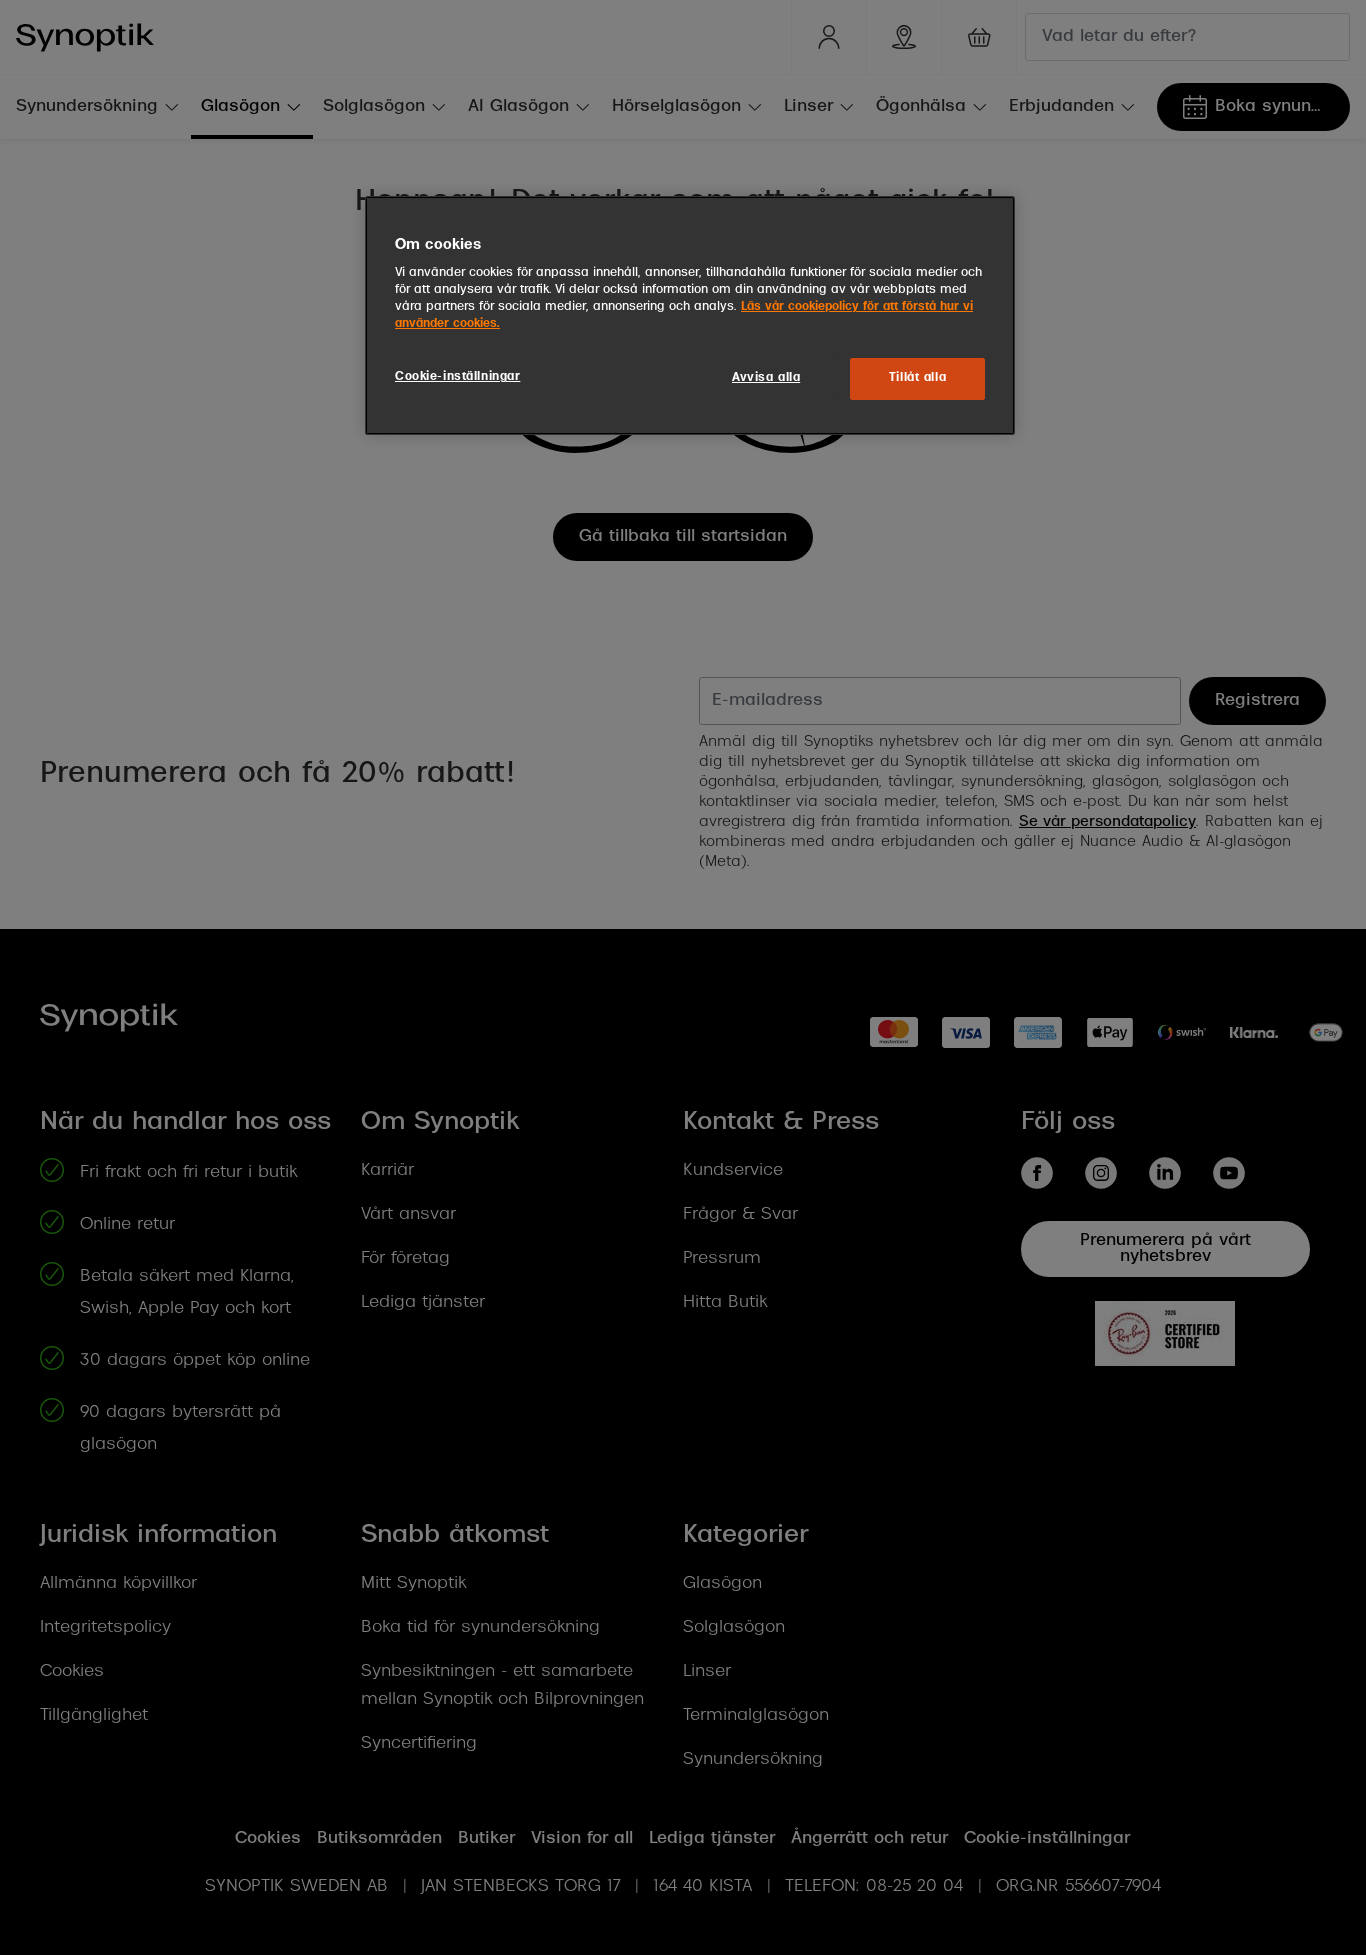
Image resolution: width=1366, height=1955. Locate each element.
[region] (690, 316)
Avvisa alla (766, 378)
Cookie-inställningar (457, 377)
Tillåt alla (917, 378)
